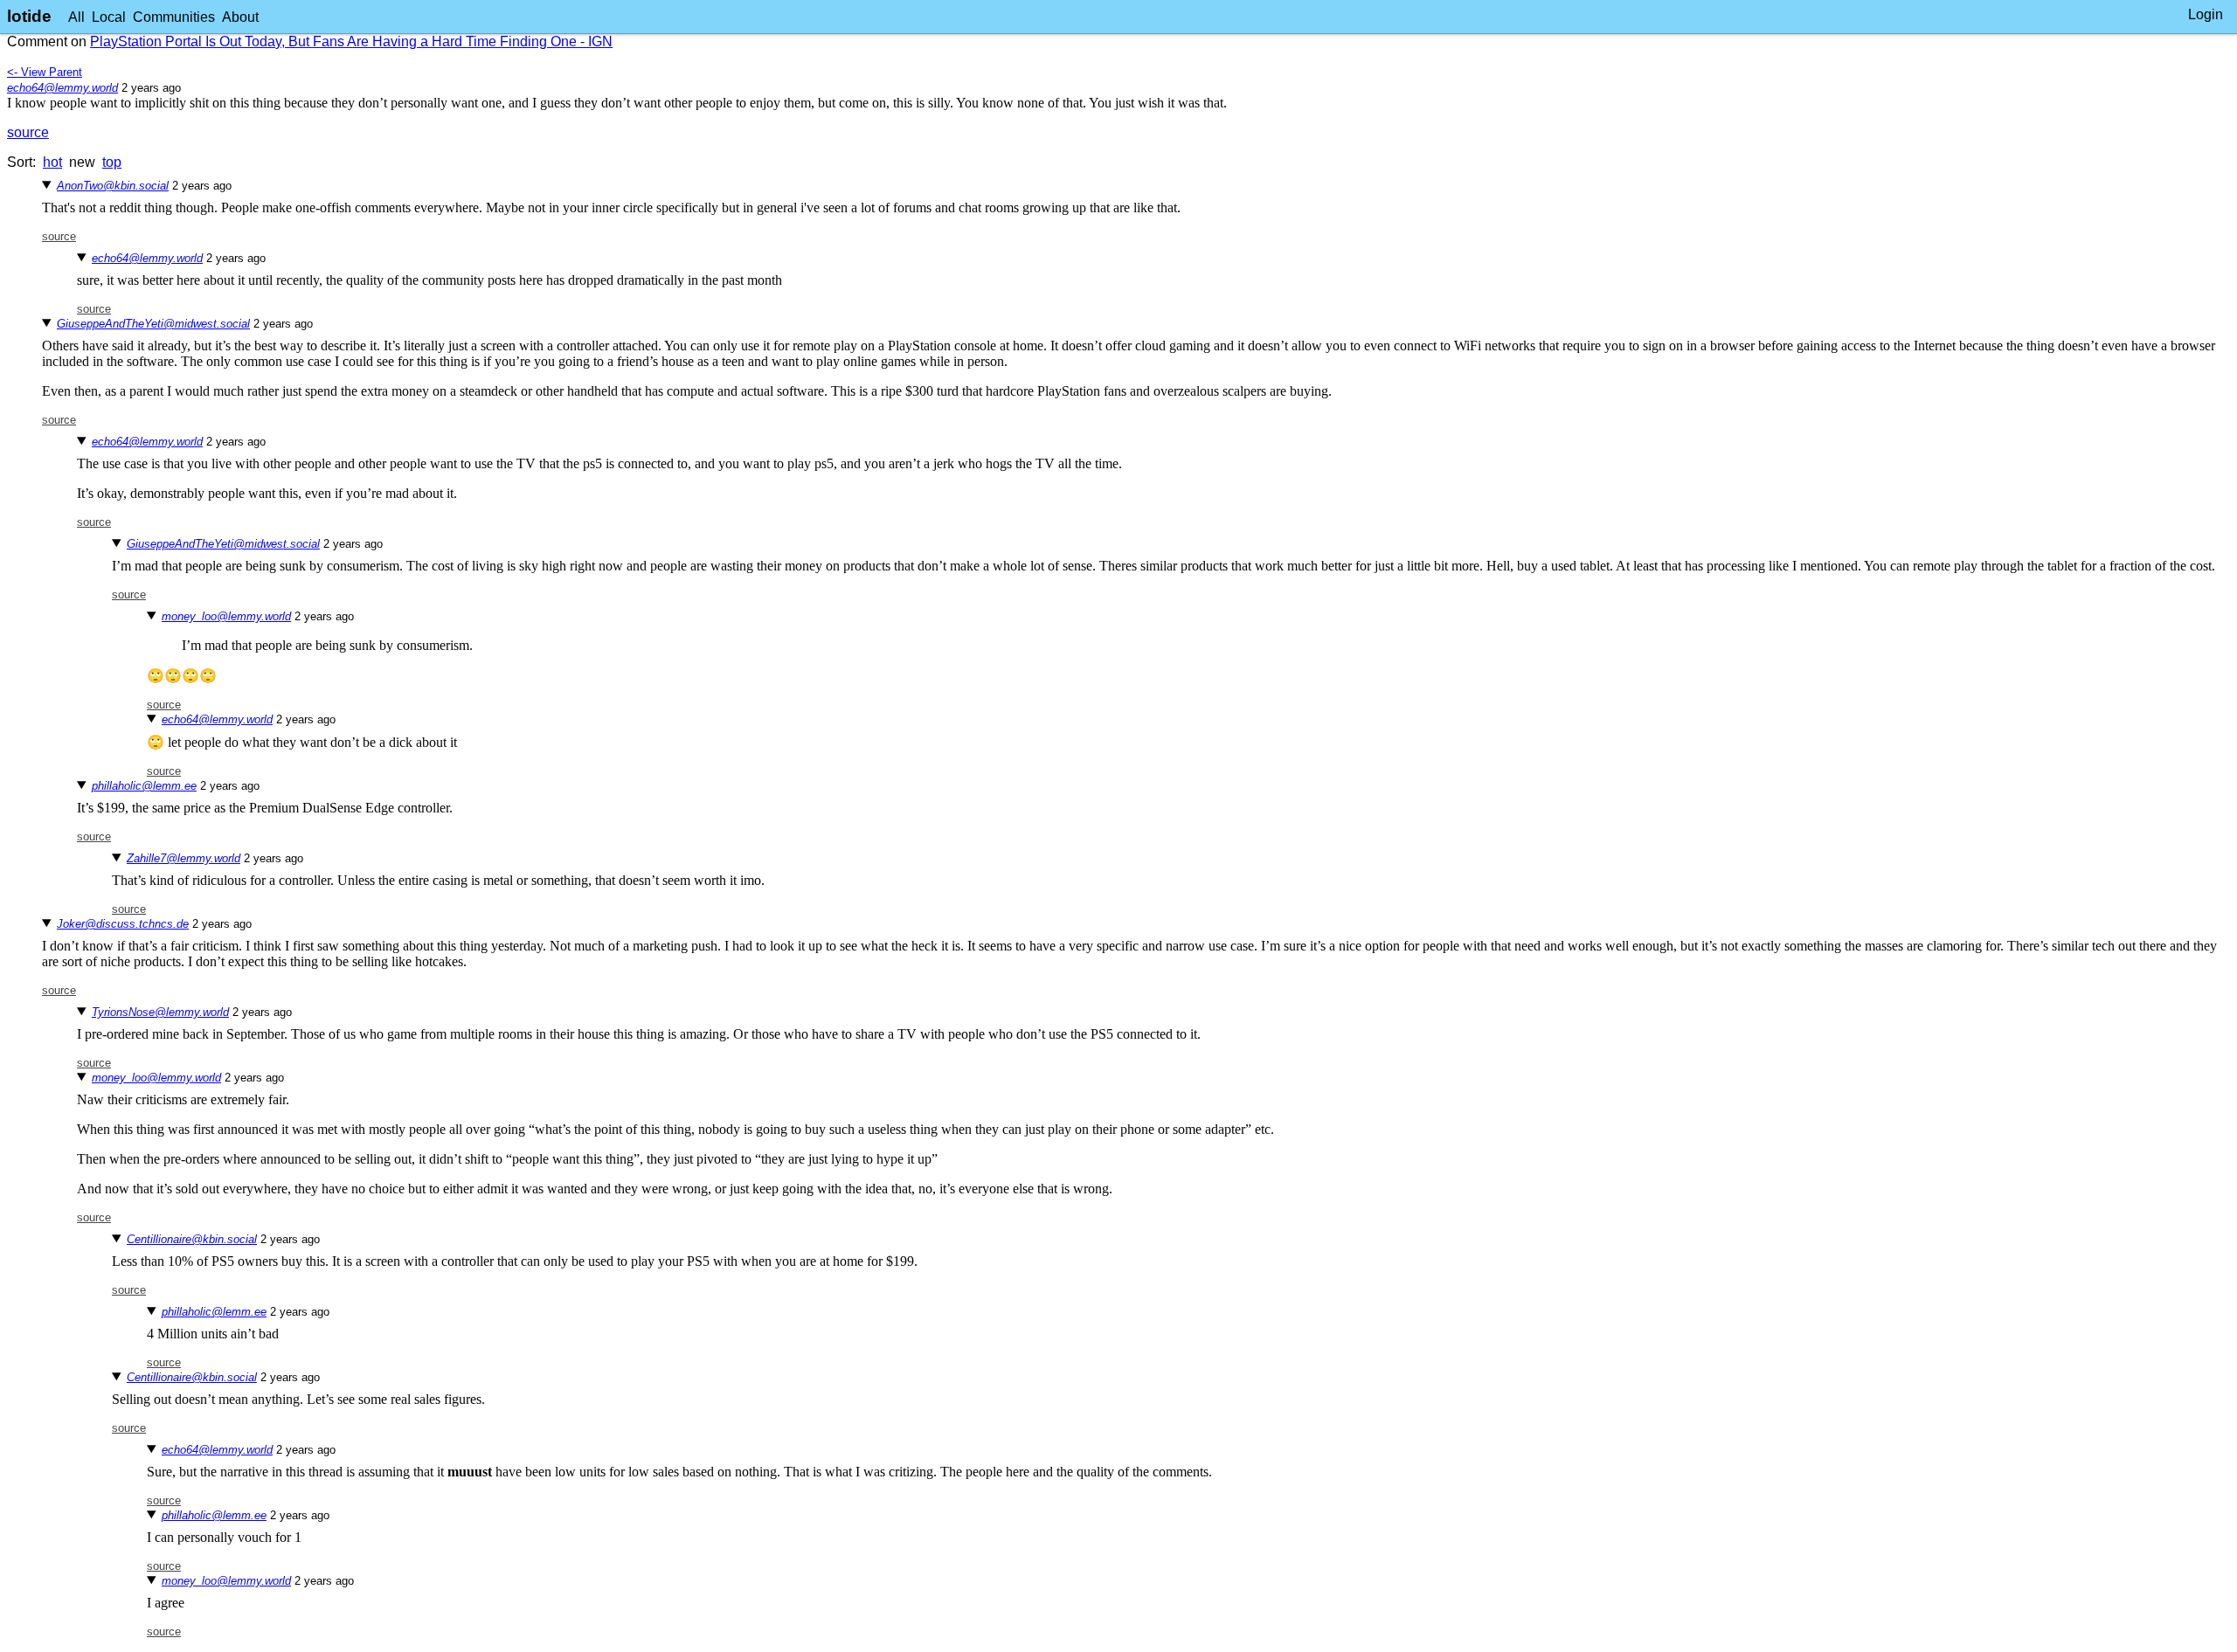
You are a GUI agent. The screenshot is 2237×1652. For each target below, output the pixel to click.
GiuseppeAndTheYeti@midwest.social (153, 324)
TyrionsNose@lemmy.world (160, 1012)
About (240, 17)
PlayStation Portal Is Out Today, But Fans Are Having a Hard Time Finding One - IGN (351, 41)
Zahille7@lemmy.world (184, 858)
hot (52, 162)
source (28, 132)
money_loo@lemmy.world (226, 616)
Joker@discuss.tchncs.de (123, 924)
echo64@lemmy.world (62, 88)
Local (109, 17)
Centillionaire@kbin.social (192, 1239)
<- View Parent (45, 72)
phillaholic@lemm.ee (144, 786)
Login (2206, 14)
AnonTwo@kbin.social (113, 186)
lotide (29, 16)
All (76, 17)
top (112, 162)
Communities (174, 17)
